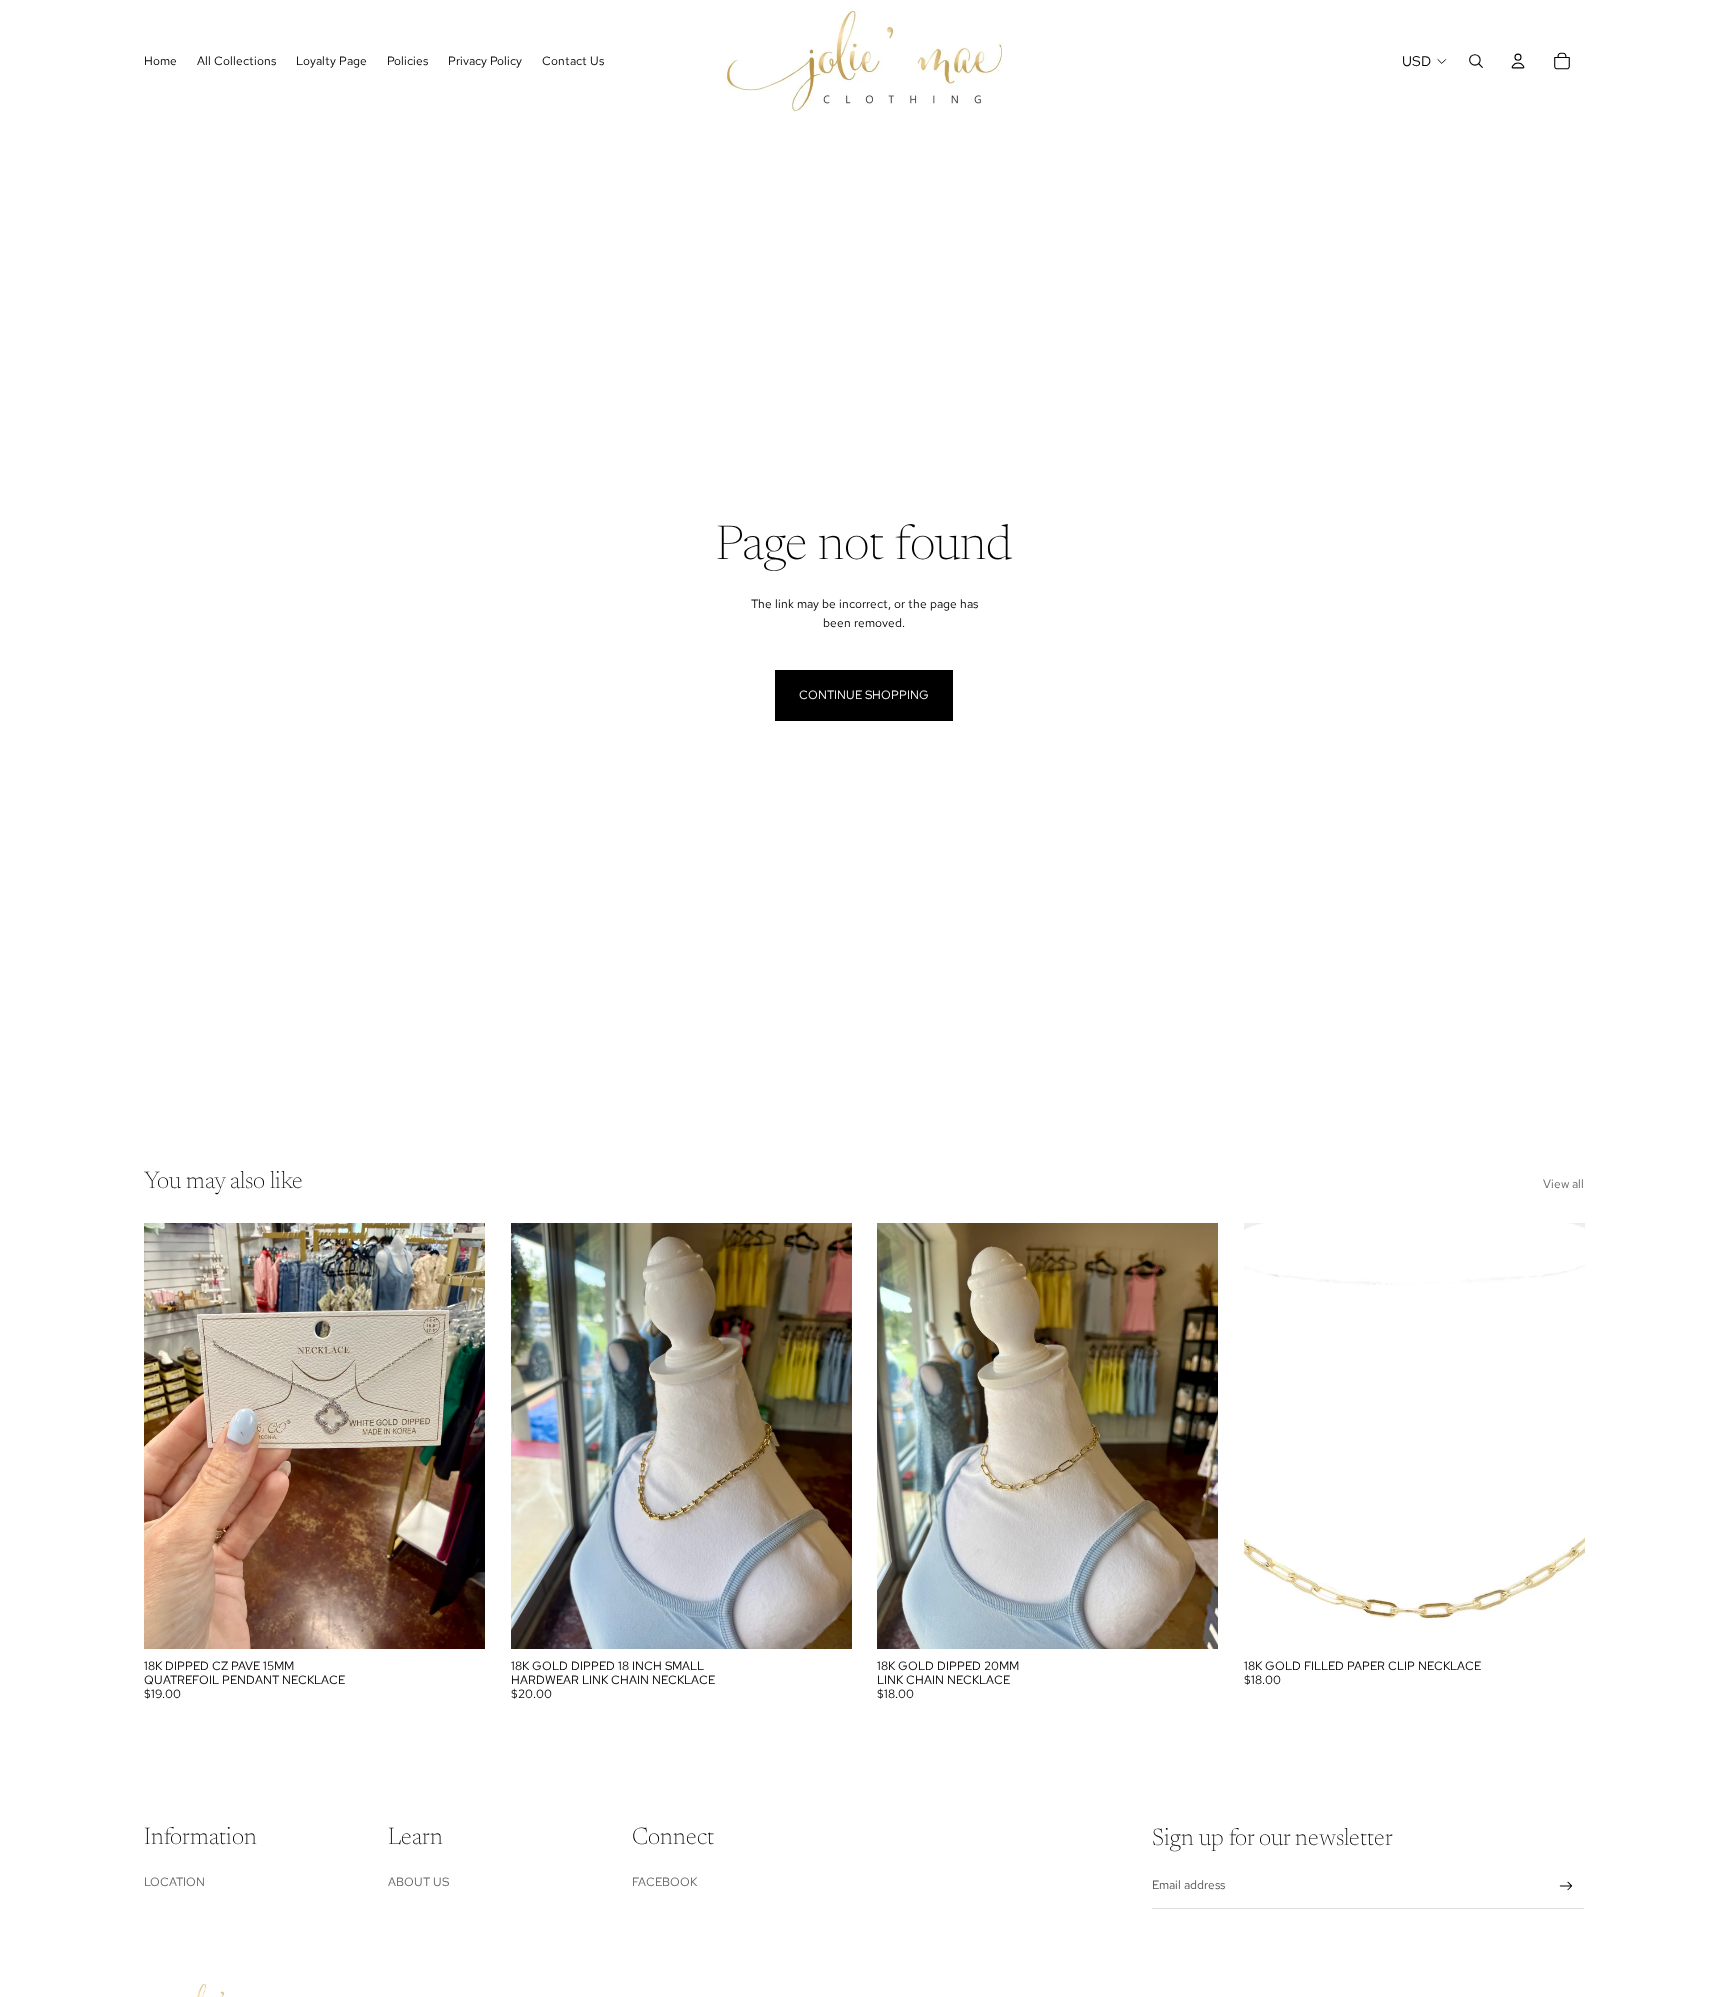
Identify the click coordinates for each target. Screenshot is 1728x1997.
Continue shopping (864, 695)
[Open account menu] (1518, 61)
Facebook (664, 1882)
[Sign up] (1566, 1886)
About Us (418, 1882)
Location (174, 1882)
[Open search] (1476, 61)
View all (1563, 1184)
